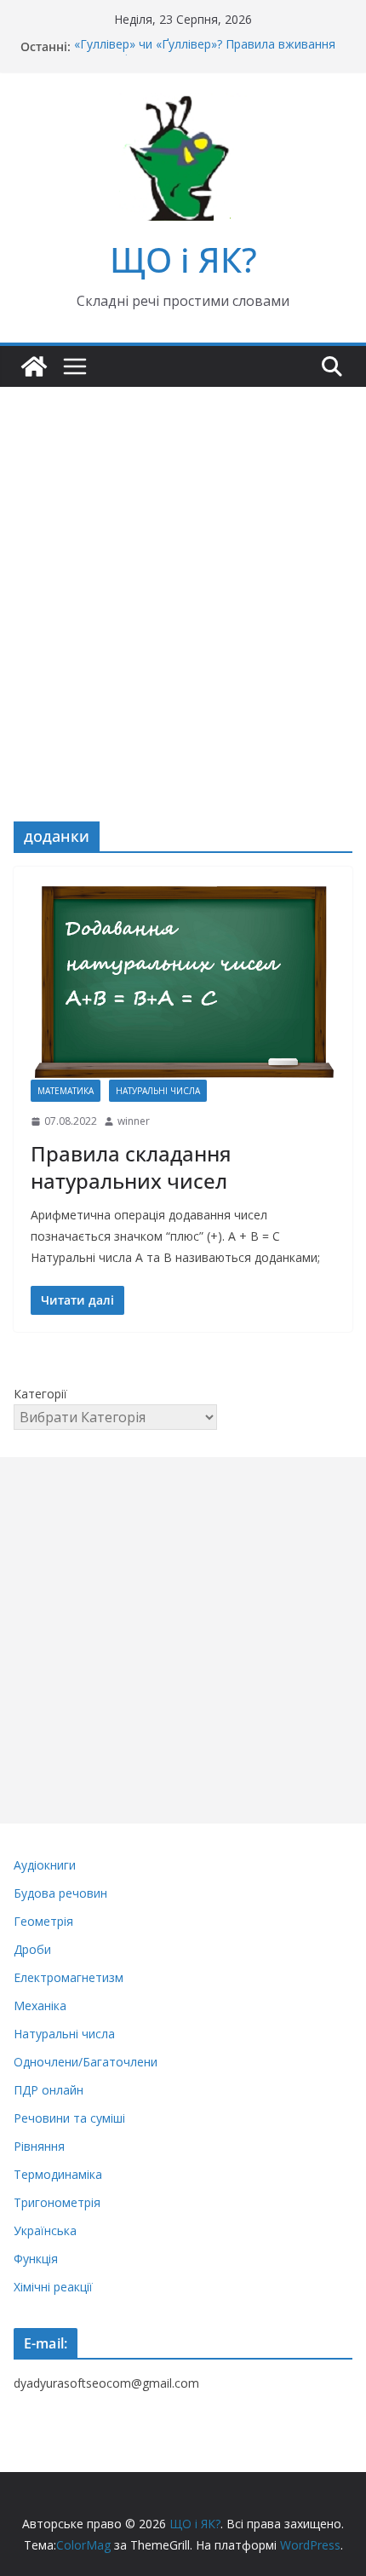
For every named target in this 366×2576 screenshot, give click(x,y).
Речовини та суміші (69, 2118)
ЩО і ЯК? (183, 259)
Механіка (40, 2005)
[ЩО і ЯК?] (34, 366)
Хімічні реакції (53, 2287)
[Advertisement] (183, 579)
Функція (36, 2259)
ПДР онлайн (49, 2090)
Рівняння (39, 2146)
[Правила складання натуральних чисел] (183, 981)
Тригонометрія (57, 2202)
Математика (66, 1091)
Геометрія (43, 1921)
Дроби (32, 1949)
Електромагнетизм (69, 1977)
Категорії (40, 1394)
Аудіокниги (45, 1865)
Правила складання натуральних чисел (131, 1167)
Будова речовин (60, 1893)
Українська (45, 2230)
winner (134, 1121)
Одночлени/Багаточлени (86, 2062)
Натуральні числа (158, 1091)
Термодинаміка (58, 2174)
